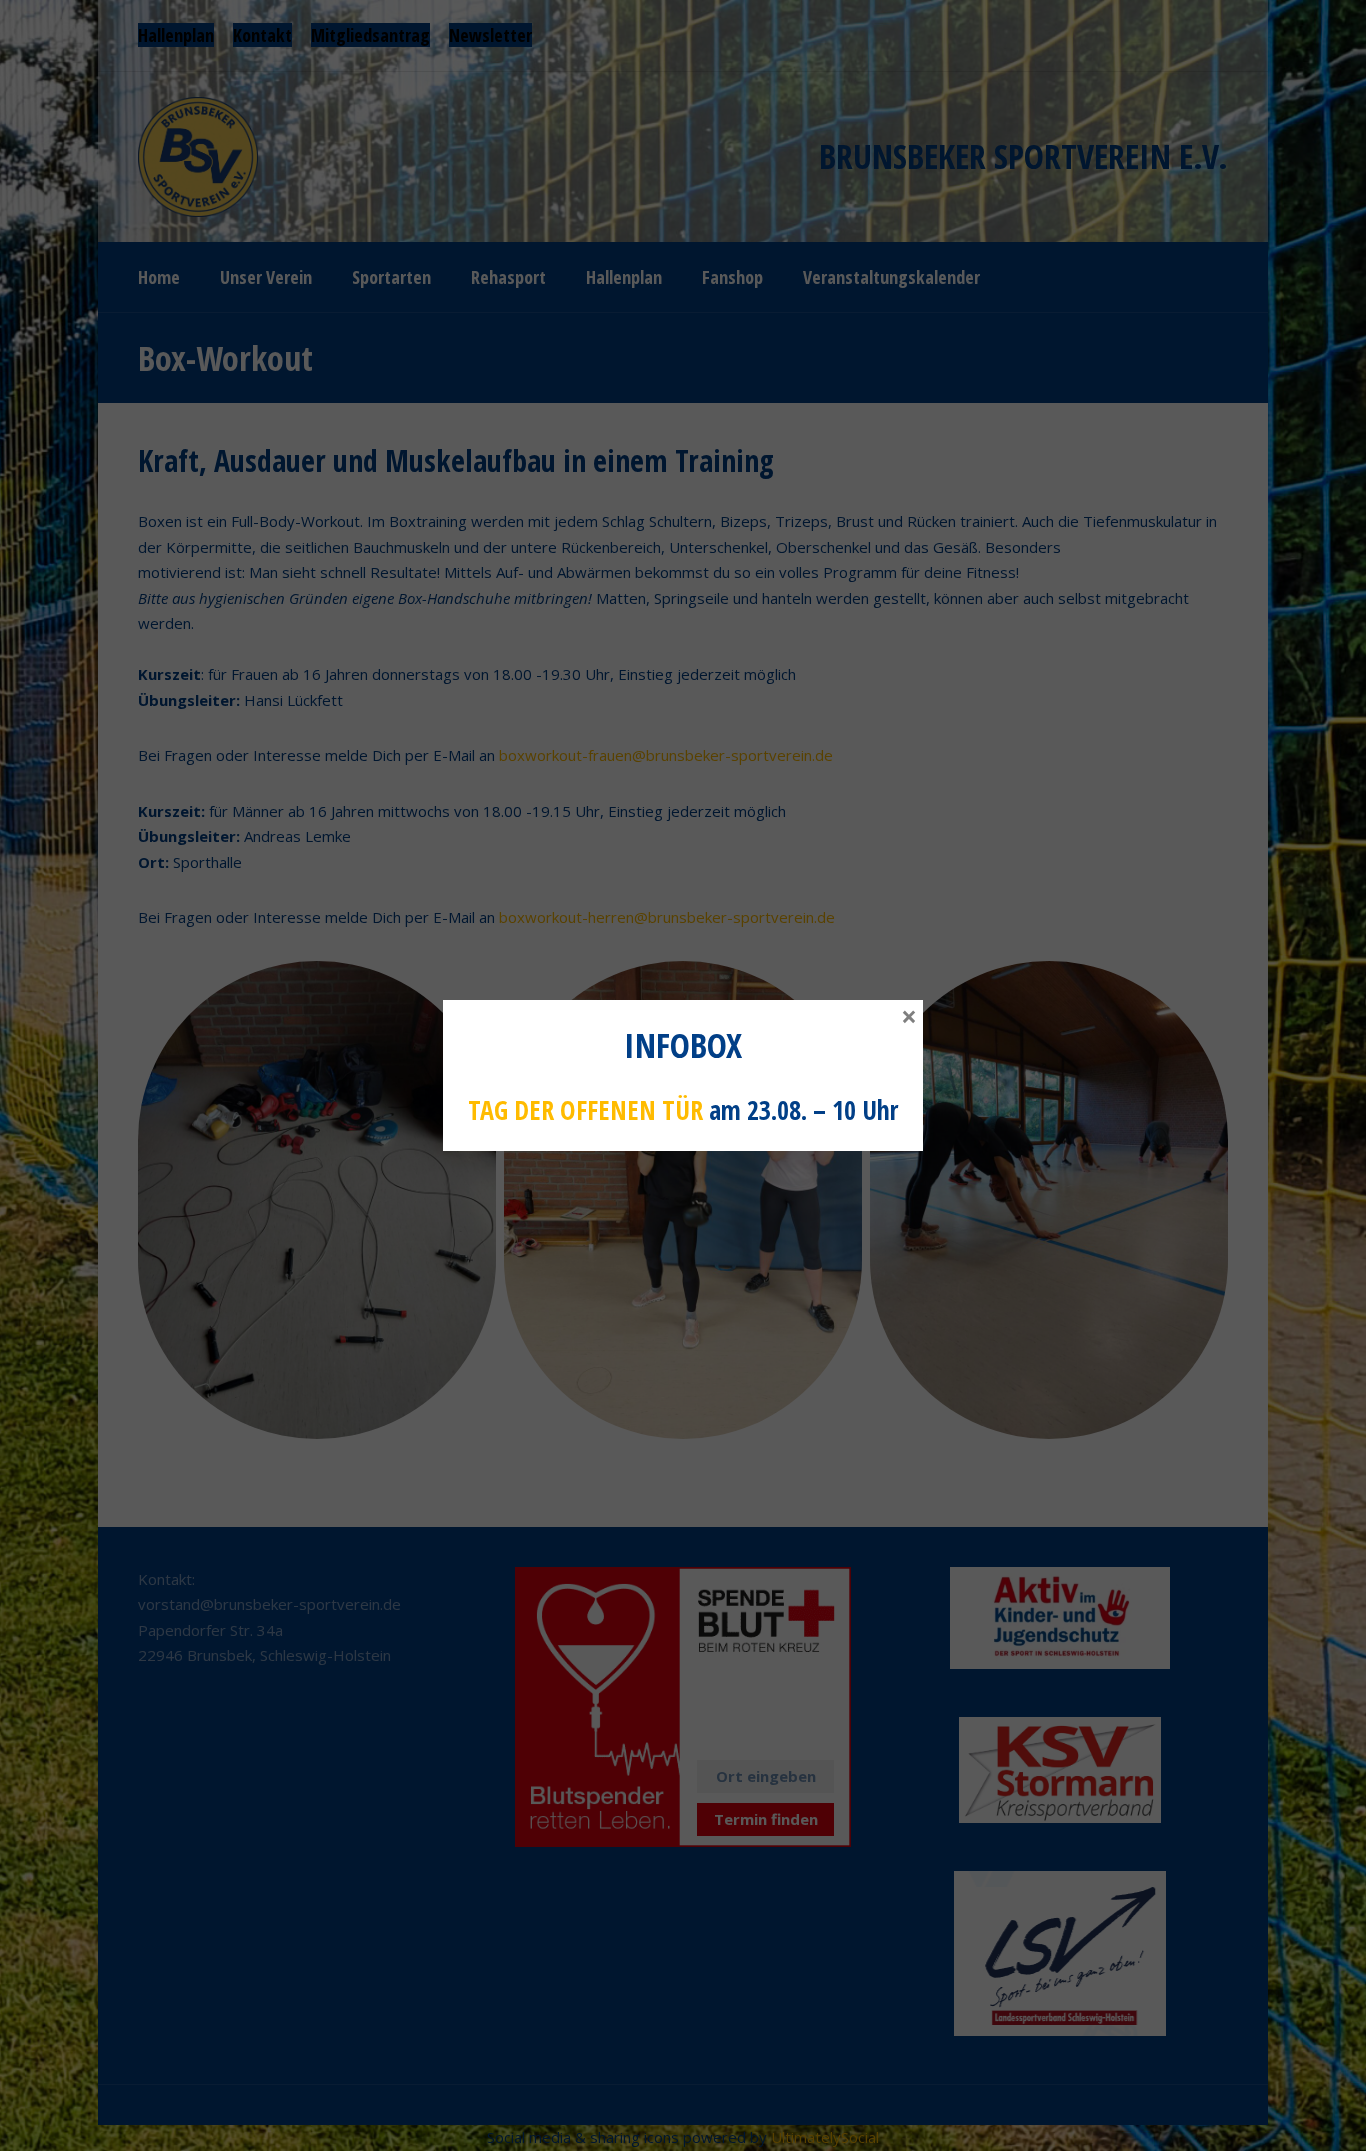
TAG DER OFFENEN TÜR (585, 1110)
